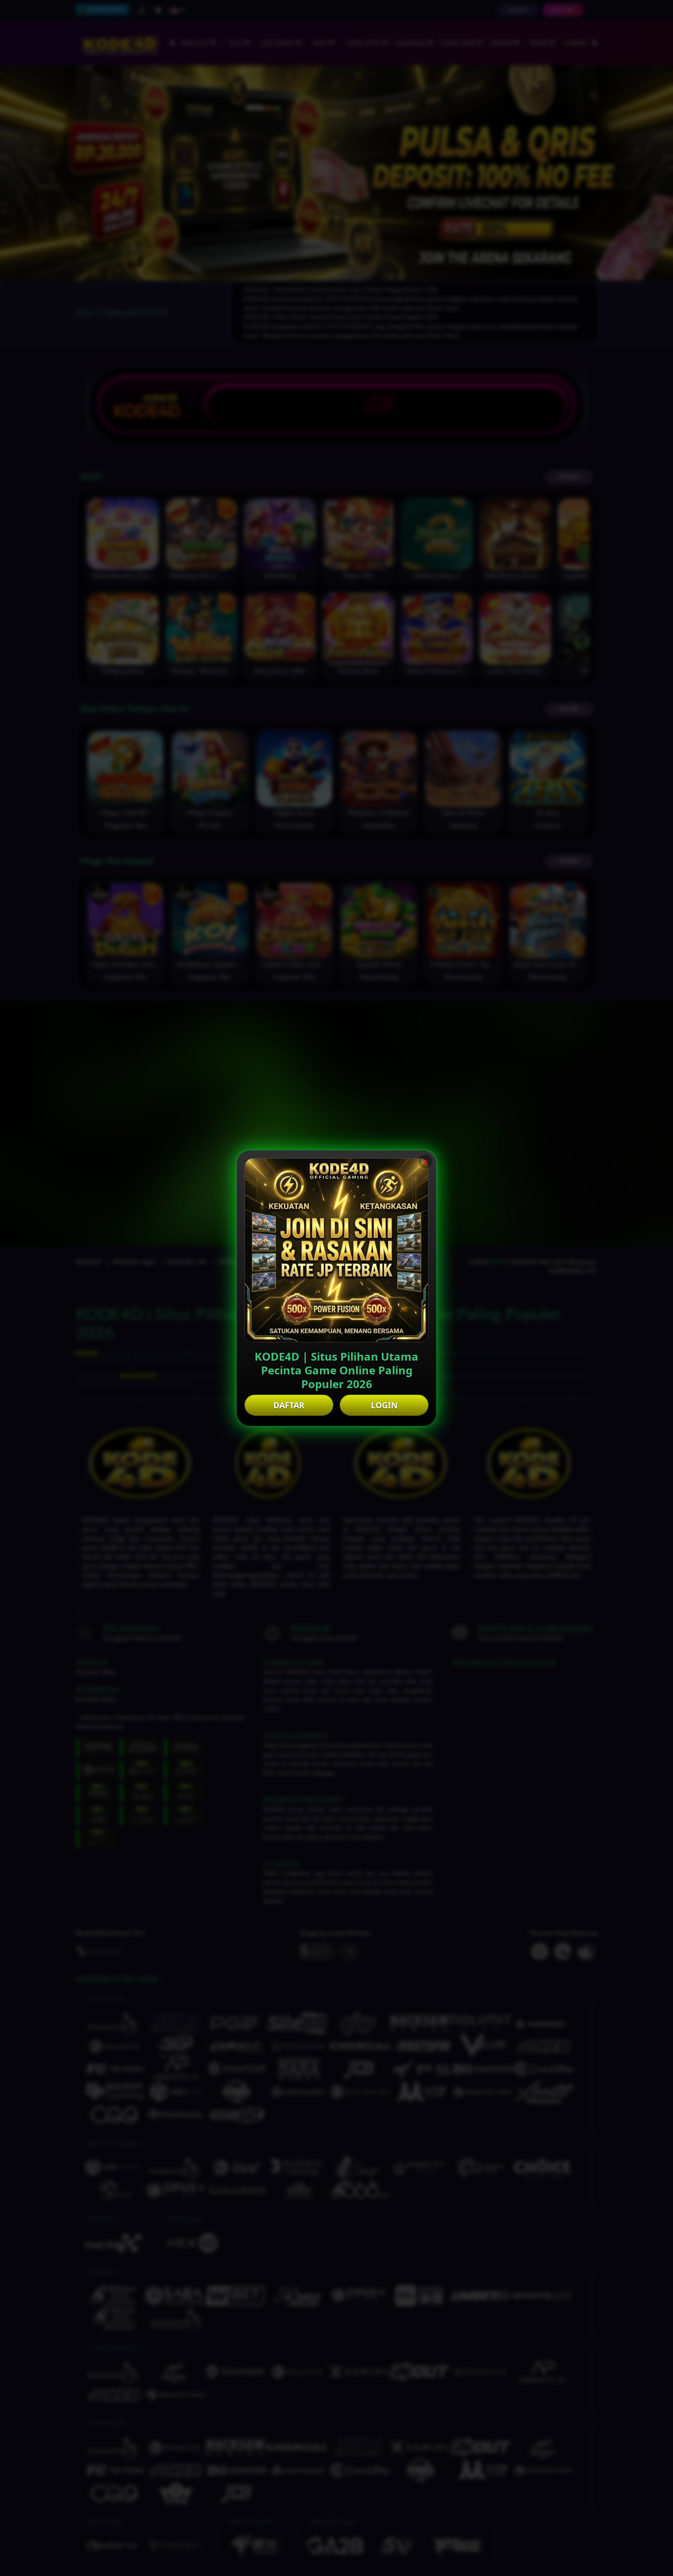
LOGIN (384, 1405)
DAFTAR (289, 1405)
